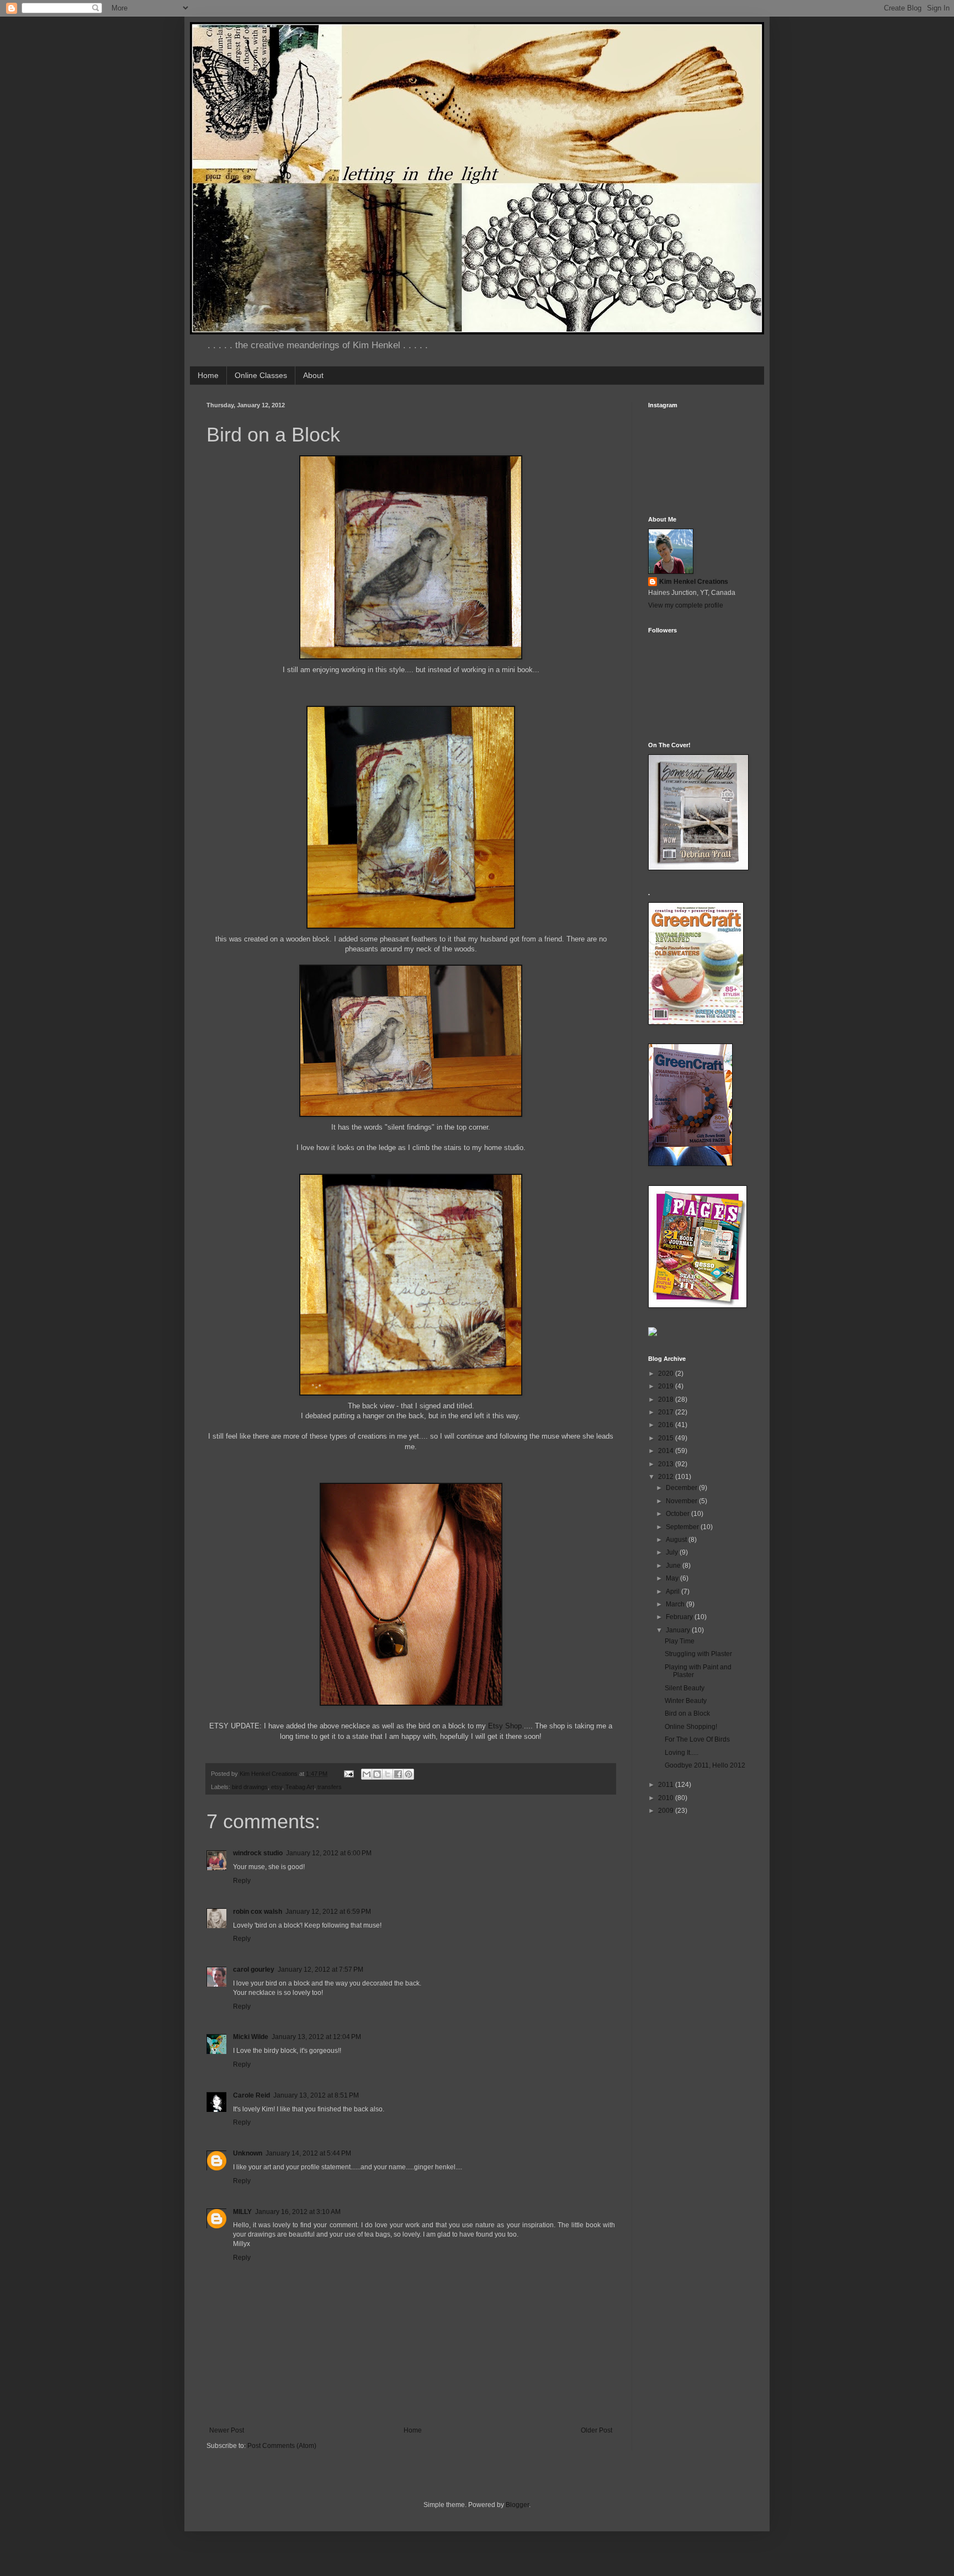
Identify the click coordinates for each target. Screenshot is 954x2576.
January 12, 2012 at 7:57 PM (320, 1970)
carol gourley (254, 1970)
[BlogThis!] (377, 1774)
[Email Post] (348, 1774)
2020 (667, 1374)
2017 (667, 1412)
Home (208, 375)
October (679, 1514)
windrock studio (258, 1853)
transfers (330, 1787)
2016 (667, 1425)
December (682, 1488)
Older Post (597, 2430)
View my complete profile (686, 605)
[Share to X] (388, 1774)
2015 (667, 1438)
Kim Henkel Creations (694, 582)
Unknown (248, 2153)
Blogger (517, 2505)
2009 (667, 1811)
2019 (667, 1386)
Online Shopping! (691, 1727)
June (674, 1566)
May (673, 1578)
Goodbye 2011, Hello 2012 (705, 1765)
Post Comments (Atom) (282, 2446)
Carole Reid (251, 2095)
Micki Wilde (251, 2037)
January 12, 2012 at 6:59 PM (328, 1912)
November (682, 1501)
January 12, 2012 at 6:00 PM (329, 1853)
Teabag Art (300, 1787)
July (673, 1552)
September (683, 1527)
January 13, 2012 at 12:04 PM (316, 2037)
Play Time (680, 1641)
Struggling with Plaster (698, 1654)
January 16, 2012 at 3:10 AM (298, 2212)
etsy (277, 1787)
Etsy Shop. (506, 1726)
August (677, 1540)
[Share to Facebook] (398, 1774)
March (676, 1604)
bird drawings (250, 1787)
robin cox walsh (258, 1912)
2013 (667, 1464)
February (680, 1617)
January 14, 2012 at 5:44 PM (308, 2153)
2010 (667, 1798)
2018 (667, 1399)
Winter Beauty (686, 1701)
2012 (667, 1477)
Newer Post (227, 2430)
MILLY (242, 2212)
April (674, 1592)
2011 (667, 1785)
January (679, 1630)
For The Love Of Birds (697, 1739)
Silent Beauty (685, 1688)
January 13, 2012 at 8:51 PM (316, 2095)
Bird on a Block (687, 1713)
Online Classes (261, 375)
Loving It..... (682, 1753)
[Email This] (367, 1774)
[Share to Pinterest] (409, 1774)
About (313, 375)
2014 (667, 1451)
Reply (242, 1881)
